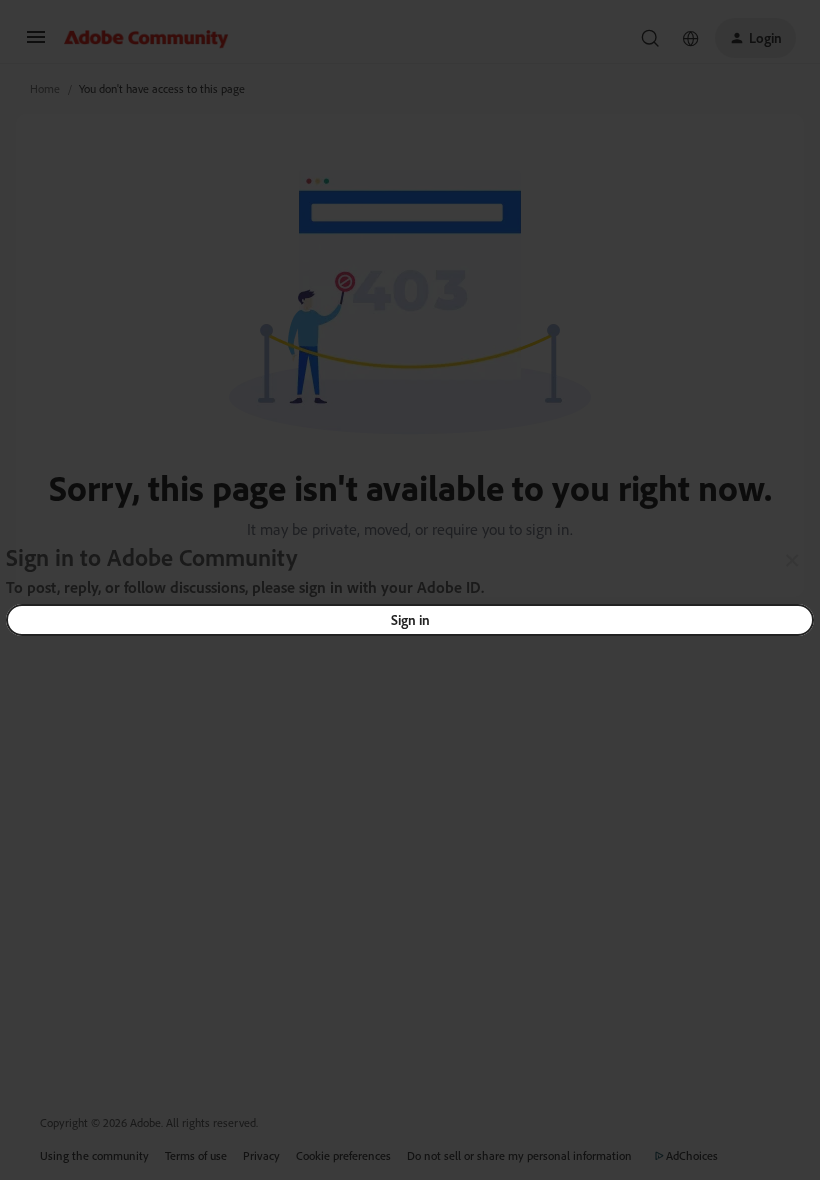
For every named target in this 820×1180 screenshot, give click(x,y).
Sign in (410, 619)
